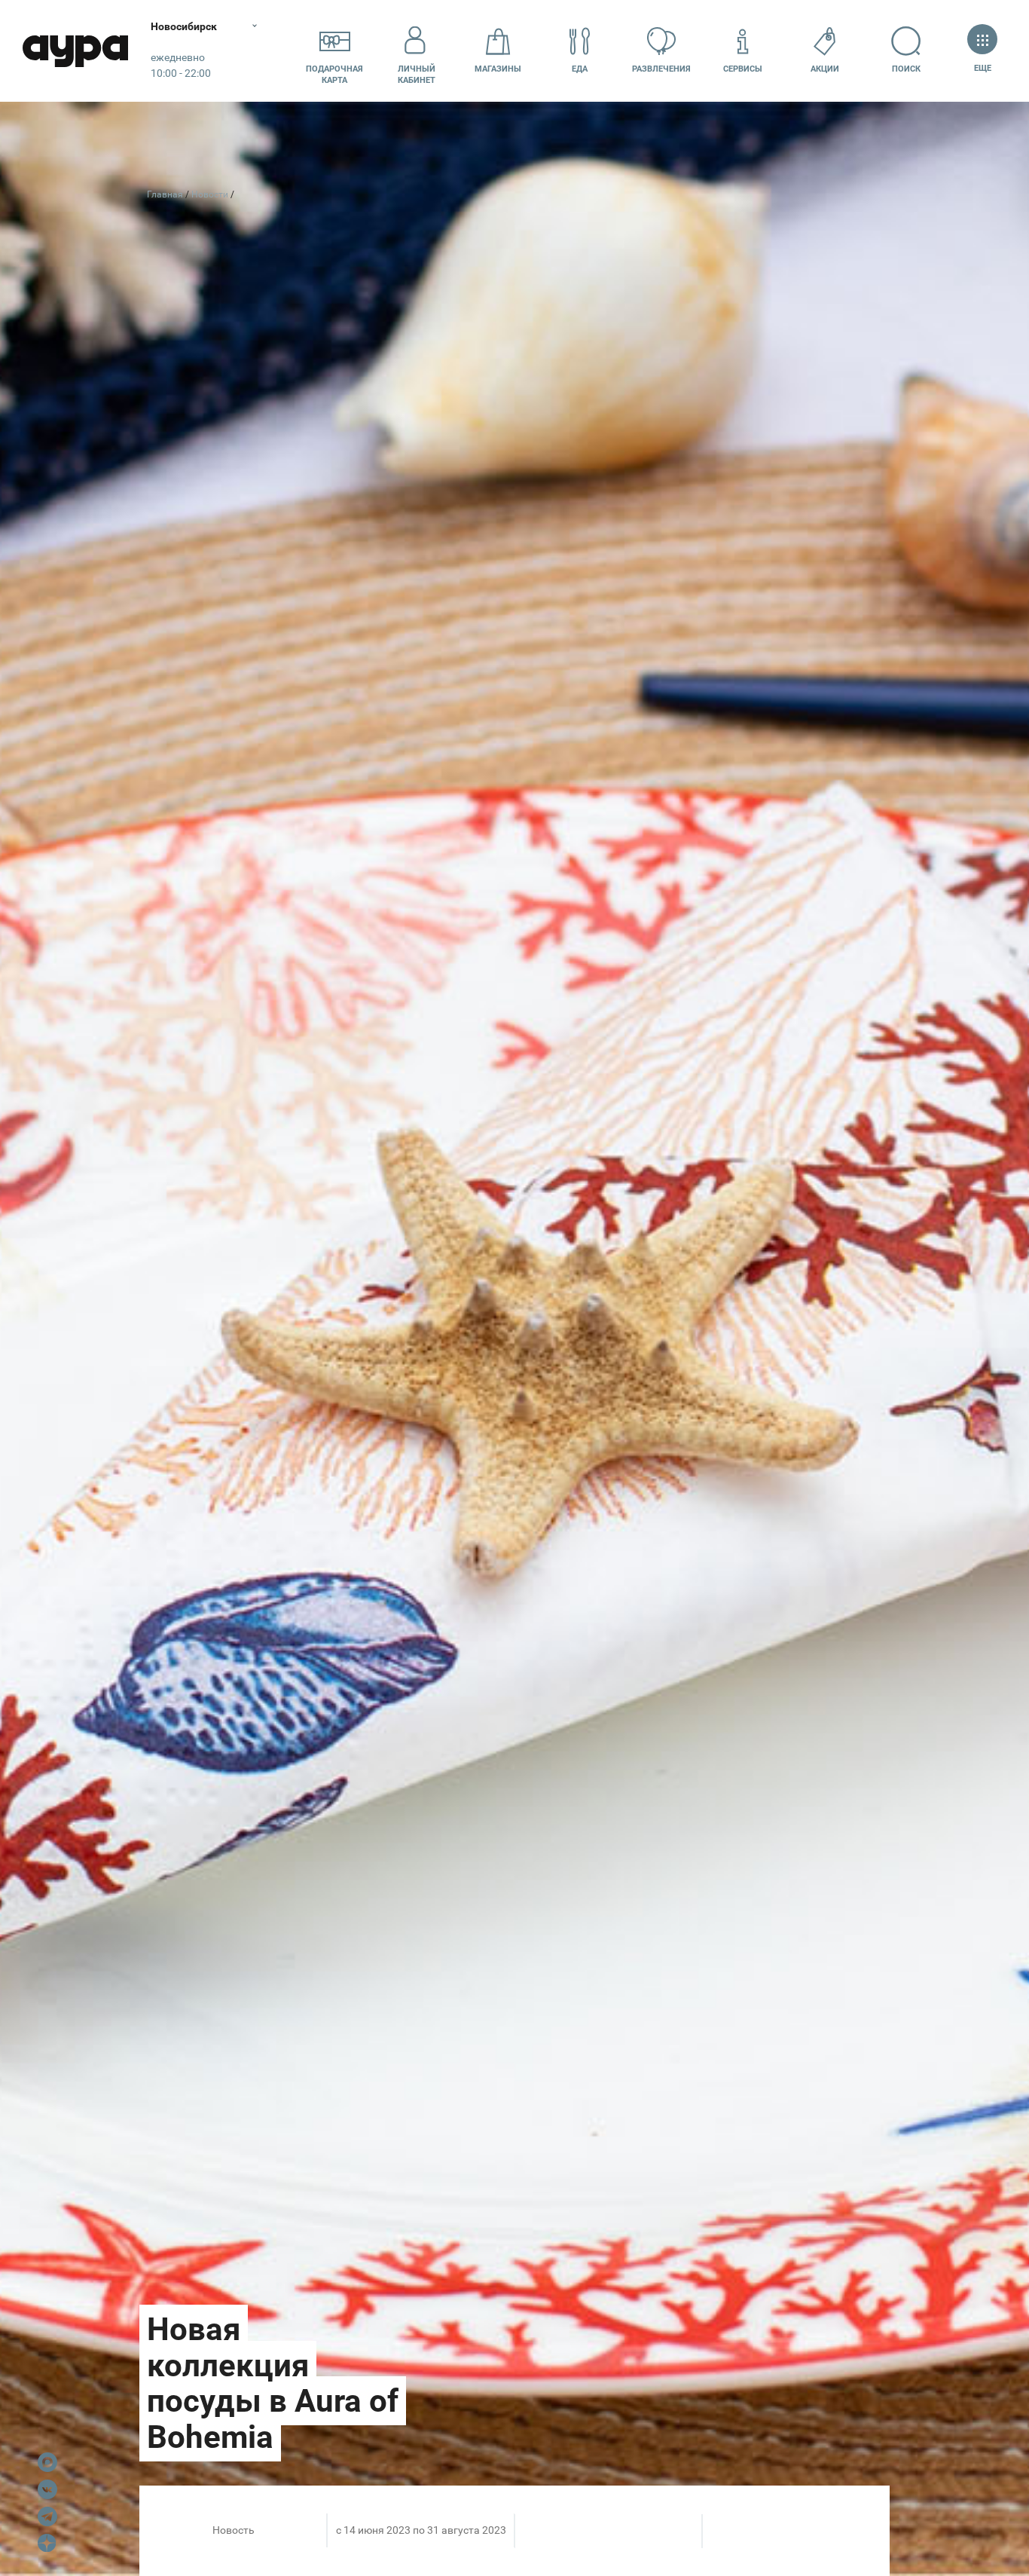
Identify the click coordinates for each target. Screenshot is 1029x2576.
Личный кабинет (417, 75)
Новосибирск (184, 26)
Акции (825, 69)
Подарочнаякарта (334, 75)
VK (47, 2489)
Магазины (498, 69)
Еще (982, 68)
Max (47, 2462)
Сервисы (743, 69)
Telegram (47, 2516)
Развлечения (661, 69)
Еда (580, 69)
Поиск (906, 69)
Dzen (47, 2544)
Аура (75, 51)
